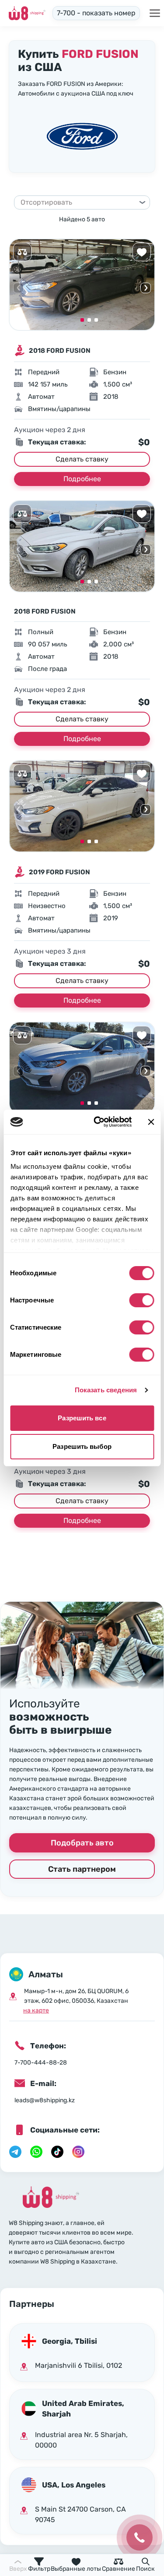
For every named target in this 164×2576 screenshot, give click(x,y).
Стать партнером (82, 1869)
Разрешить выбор (82, 1446)
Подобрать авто (82, 1843)
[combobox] (78, 202)
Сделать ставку (82, 459)
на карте (36, 2010)
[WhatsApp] (36, 2152)
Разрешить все (82, 1418)
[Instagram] (78, 2152)
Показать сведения (106, 1390)
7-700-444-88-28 (41, 2063)
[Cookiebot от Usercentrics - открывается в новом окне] (98, 1122)
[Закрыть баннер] (151, 1122)
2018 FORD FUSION (60, 351)
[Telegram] (15, 2152)
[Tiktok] (57, 2152)
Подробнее (82, 479)
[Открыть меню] (155, 13)
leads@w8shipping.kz (45, 2100)
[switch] (141, 1300)
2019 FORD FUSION (59, 872)
